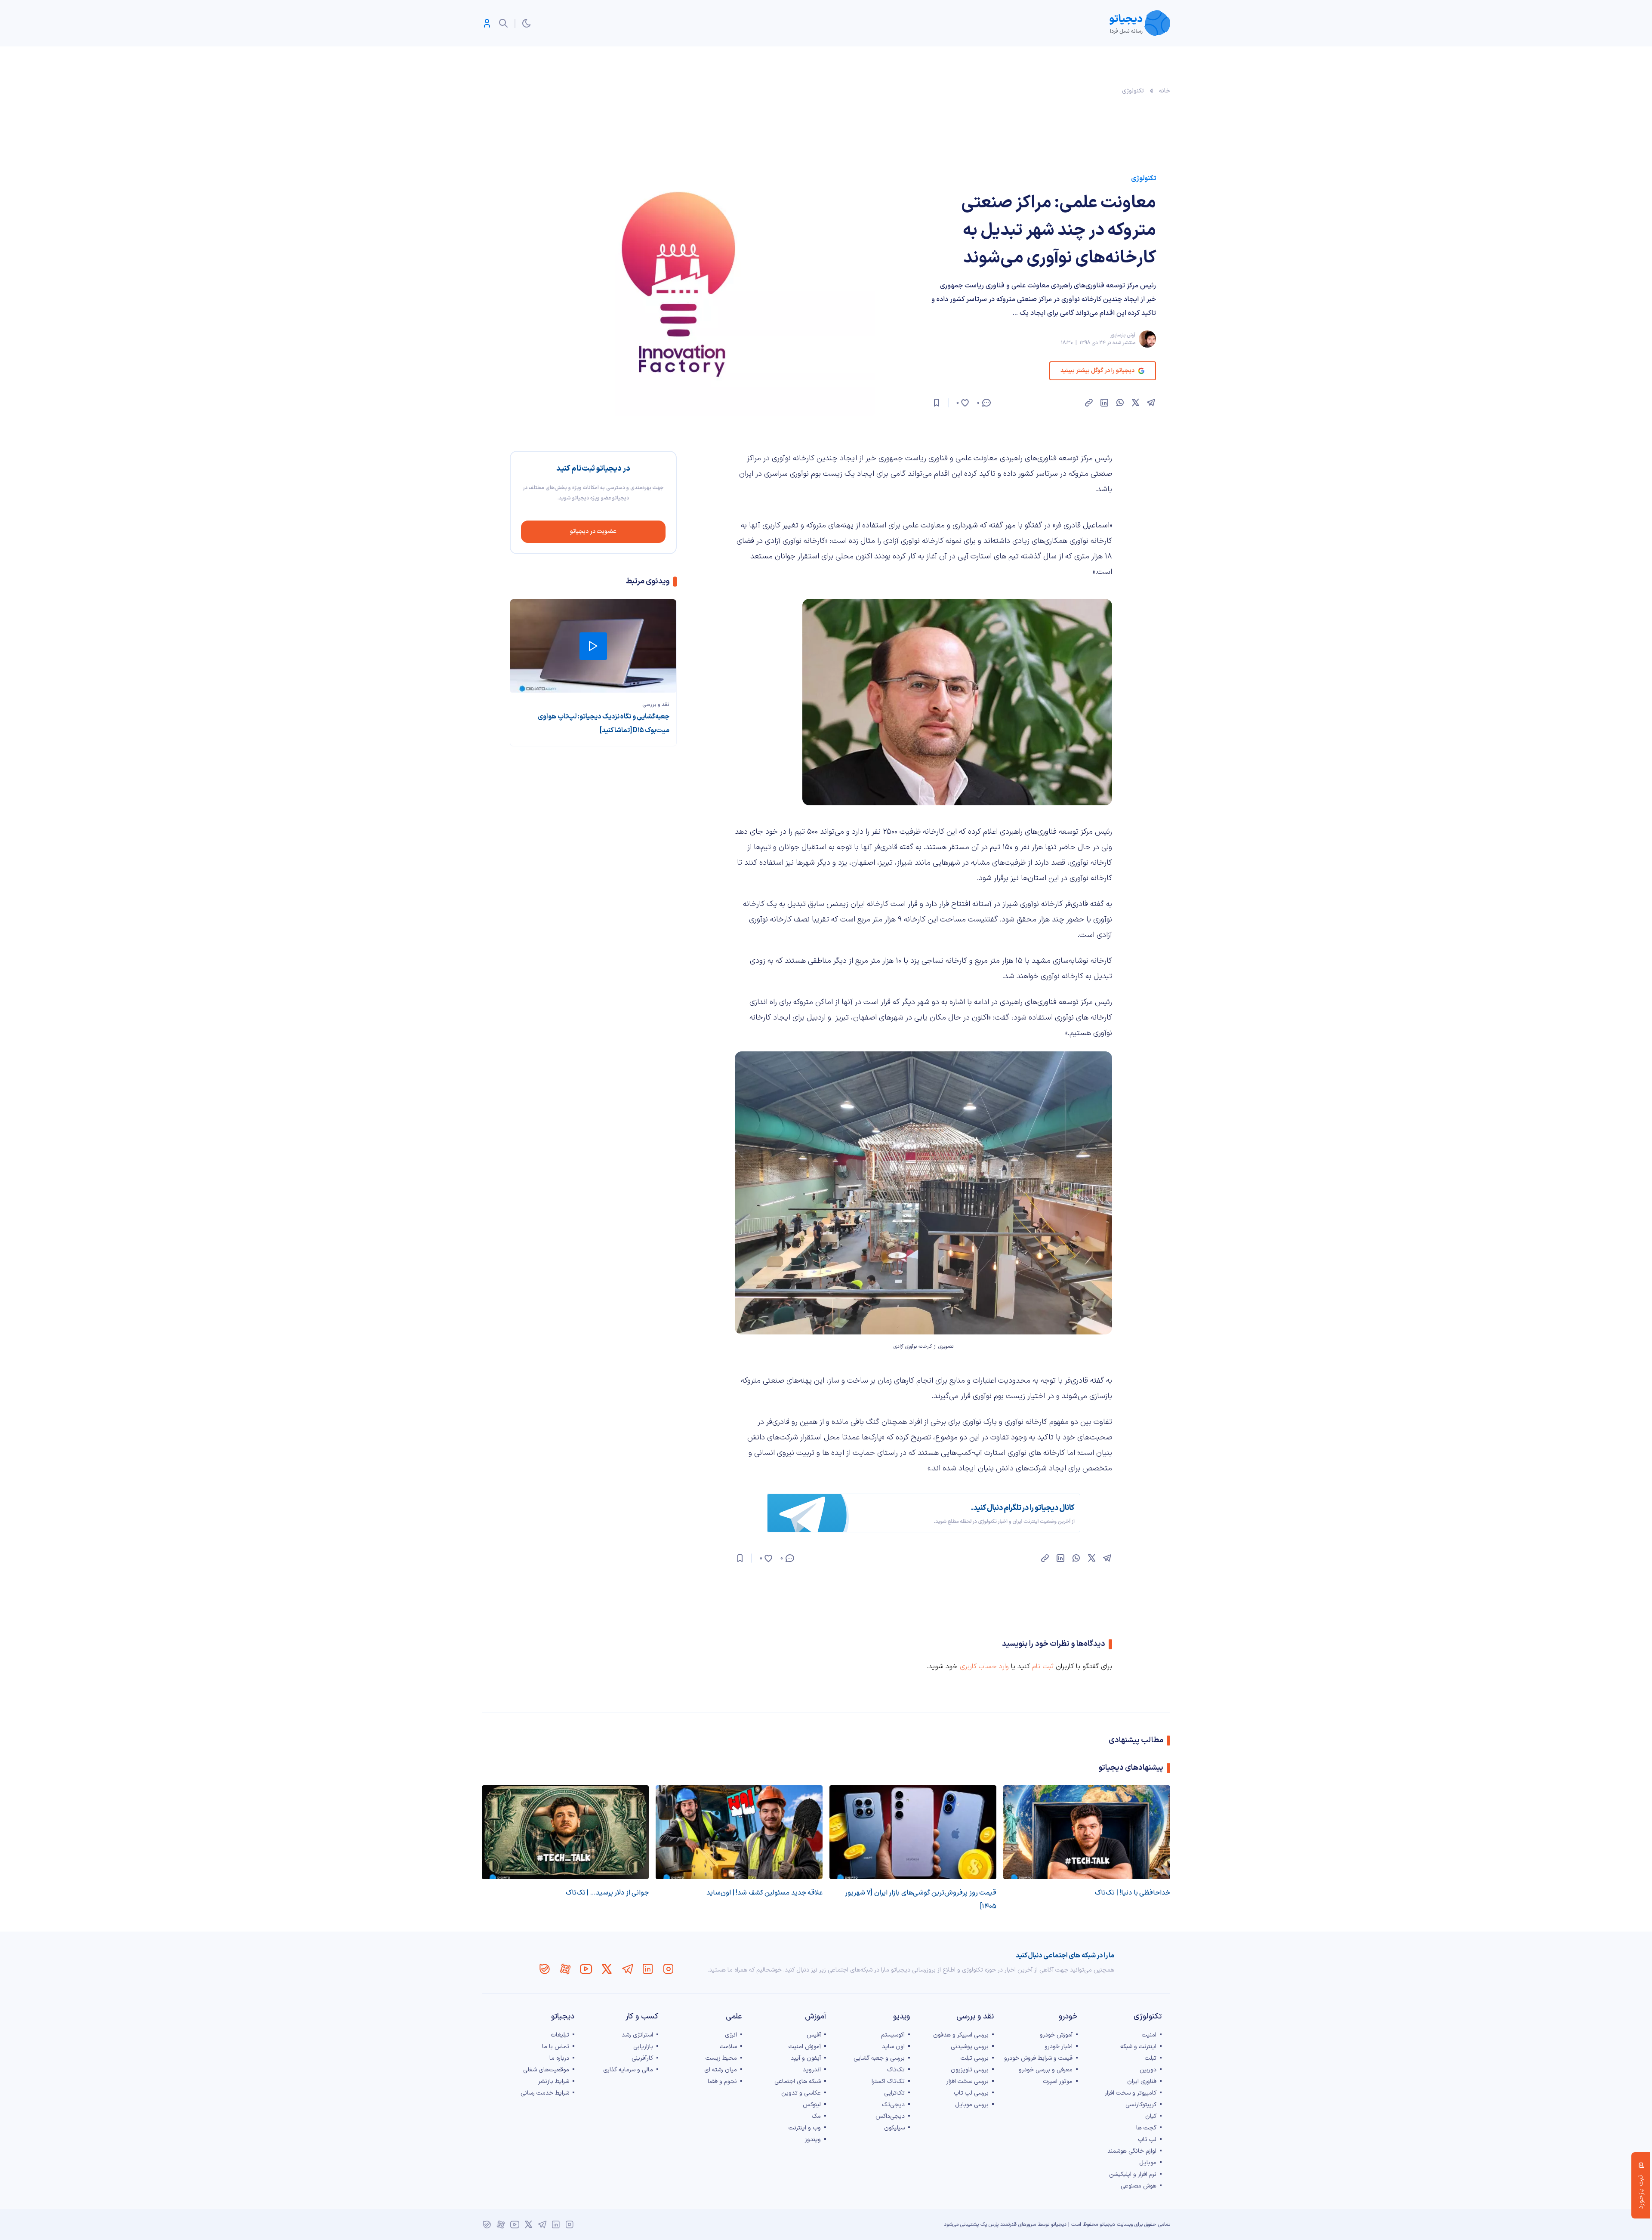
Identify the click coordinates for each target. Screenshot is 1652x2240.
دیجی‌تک (893, 2105)
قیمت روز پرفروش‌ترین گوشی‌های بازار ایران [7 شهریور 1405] (921, 1900)
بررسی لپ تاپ (971, 2093)
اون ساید (893, 2047)
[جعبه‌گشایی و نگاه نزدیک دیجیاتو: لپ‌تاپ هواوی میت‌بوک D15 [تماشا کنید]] (593, 646)
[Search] (503, 23)
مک (816, 2116)
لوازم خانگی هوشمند (1132, 2151)
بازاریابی (643, 2047)
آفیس (814, 2035)
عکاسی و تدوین (801, 2093)
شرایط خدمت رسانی (545, 2093)
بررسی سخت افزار (968, 2081)
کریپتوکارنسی (1141, 2105)
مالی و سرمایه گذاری (628, 2070)
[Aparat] (565, 1969)
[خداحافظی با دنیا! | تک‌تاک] (1087, 1832)
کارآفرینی (642, 2058)
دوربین (1148, 2070)
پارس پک (989, 2225)
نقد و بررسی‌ (656, 705)
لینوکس (812, 2105)
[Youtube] (586, 1969)
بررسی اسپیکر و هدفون (961, 2035)
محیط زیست (721, 2058)
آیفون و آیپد (806, 2058)
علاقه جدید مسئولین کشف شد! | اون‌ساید (764, 1893)
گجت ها (1146, 2128)
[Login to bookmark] (937, 403)
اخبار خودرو (1059, 2047)
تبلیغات (560, 2035)
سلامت (728, 2047)
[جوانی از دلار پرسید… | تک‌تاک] (565, 1832)
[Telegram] (627, 1969)
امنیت (1149, 2035)
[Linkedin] (648, 1969)
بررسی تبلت (975, 2058)
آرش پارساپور (1123, 335)
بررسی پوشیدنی (970, 2047)
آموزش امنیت (805, 2047)
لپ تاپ (1147, 2140)
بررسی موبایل (972, 2105)
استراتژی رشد (637, 2035)
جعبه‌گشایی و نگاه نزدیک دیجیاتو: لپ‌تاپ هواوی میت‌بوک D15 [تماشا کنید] (604, 724)
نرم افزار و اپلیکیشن (1133, 2174)
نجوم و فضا (722, 2081)
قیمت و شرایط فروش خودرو (1038, 2058)
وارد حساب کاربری (984, 1667)
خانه (1165, 91)
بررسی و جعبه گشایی (879, 2058)
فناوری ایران (1142, 2081)
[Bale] (545, 1969)
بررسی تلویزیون (970, 2070)
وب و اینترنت (805, 2128)
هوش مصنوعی (1139, 2186)
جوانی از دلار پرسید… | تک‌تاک (607, 1893)
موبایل (1148, 2163)
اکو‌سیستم (893, 2035)
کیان (1151, 2116)
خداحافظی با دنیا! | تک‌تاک (1133, 1893)
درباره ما (559, 2058)
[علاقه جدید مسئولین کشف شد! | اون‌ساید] (739, 1832)
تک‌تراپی (894, 2093)
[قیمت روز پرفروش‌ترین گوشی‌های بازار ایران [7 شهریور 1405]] (913, 1832)
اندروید (812, 2070)
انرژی (731, 2035)
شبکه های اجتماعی (798, 2081)
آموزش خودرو (1056, 2035)
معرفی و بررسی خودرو (1046, 2070)
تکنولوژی (1133, 91)
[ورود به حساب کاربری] (487, 23)
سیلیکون (894, 2128)
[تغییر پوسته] (527, 23)
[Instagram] (669, 1969)
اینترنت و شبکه (1138, 2047)
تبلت (1151, 2058)
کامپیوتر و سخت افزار (1131, 2093)
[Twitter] (607, 1969)
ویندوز (813, 2140)
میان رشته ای (721, 2070)
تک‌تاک (896, 2070)
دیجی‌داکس (890, 2116)
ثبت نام (1043, 1667)
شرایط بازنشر (554, 2081)
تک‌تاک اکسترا (888, 2081)
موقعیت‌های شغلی (546, 2070)
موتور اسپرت (1058, 2081)
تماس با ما (556, 2047)
